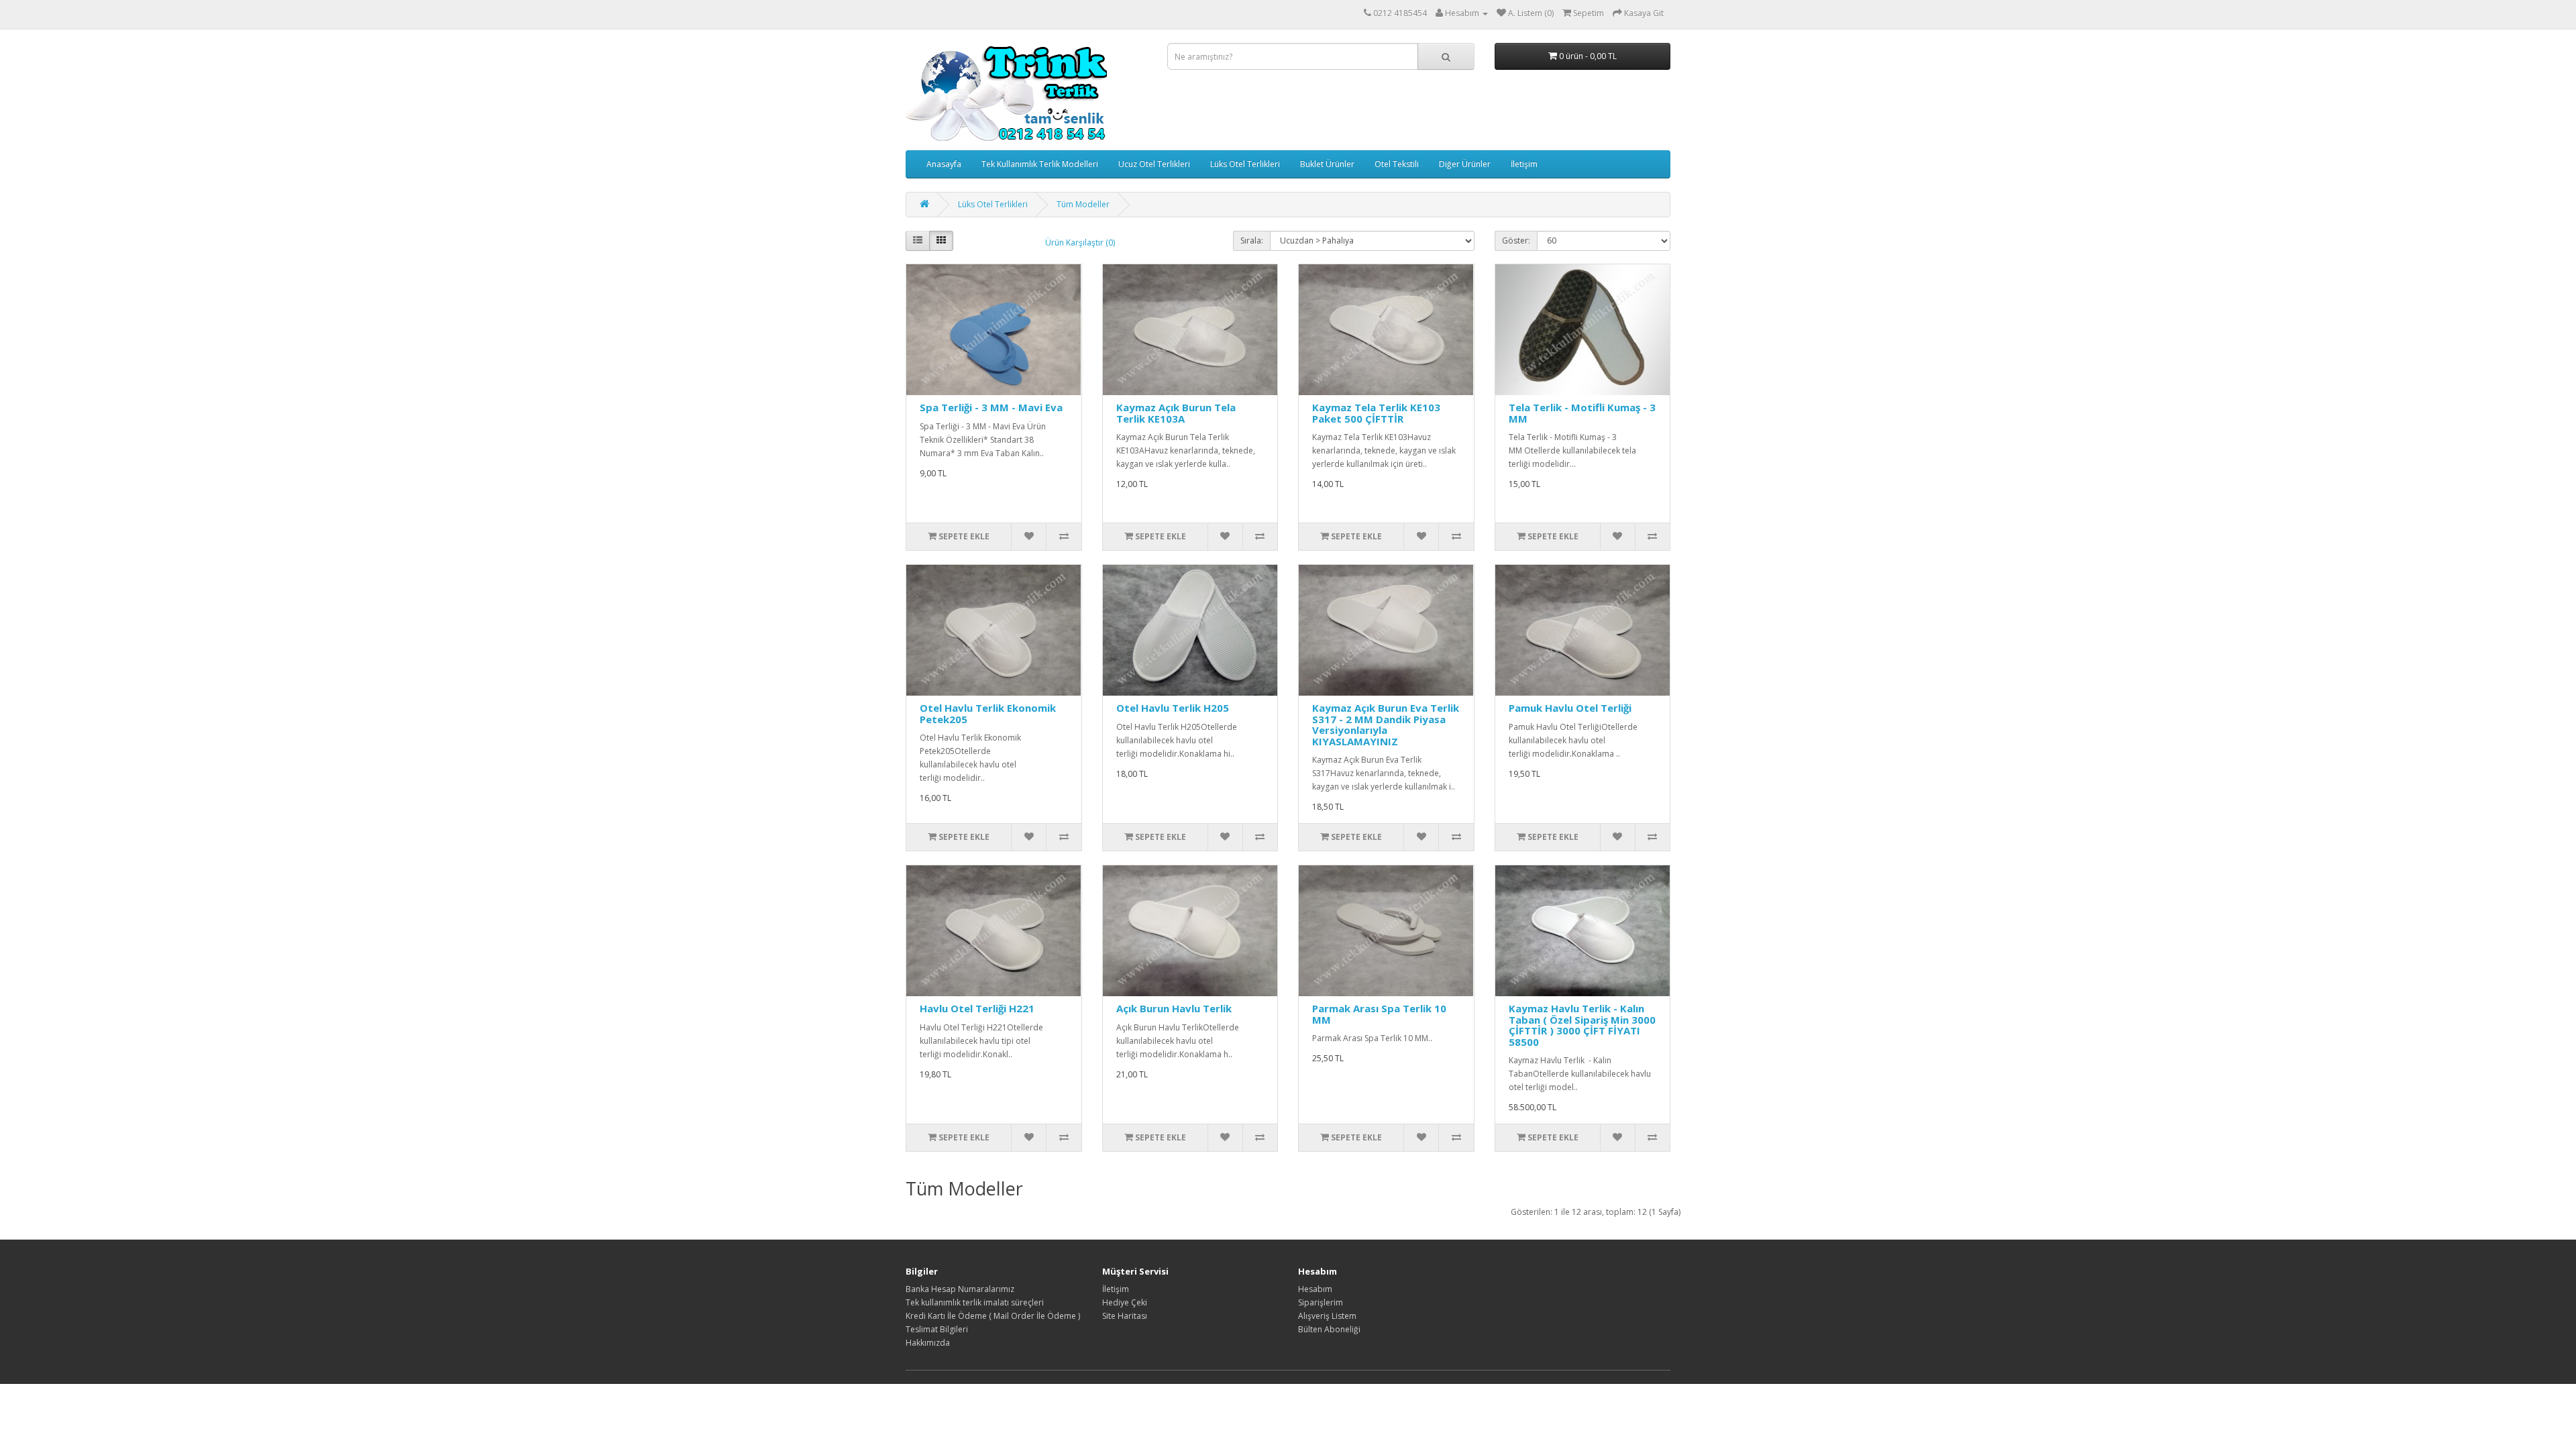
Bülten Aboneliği (1329, 1329)
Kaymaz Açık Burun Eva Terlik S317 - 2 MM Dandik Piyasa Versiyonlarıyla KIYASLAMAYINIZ (1386, 724)
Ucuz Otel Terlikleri (1154, 164)
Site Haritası (1125, 1316)
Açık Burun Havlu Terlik (1174, 1008)
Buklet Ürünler (1327, 164)
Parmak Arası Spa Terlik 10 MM (1379, 1014)
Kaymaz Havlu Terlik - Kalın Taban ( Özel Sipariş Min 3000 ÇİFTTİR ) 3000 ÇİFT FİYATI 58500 (1582, 1025)
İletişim (1524, 164)
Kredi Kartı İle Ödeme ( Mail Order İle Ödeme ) (993, 1316)
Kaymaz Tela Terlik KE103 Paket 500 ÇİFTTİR (1376, 413)
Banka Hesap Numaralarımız (960, 1289)
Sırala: (1252, 240)
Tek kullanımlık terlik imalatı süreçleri (975, 1302)
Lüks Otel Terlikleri (1245, 164)
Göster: (1516, 240)
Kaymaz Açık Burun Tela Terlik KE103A (1176, 413)
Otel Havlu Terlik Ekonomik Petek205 (988, 713)
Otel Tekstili (1397, 164)
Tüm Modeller (1083, 204)
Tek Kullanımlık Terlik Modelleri (1040, 164)
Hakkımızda (928, 1343)
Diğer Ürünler (1465, 164)
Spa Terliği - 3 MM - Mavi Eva (991, 407)
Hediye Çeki (1125, 1302)
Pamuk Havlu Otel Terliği (1570, 708)
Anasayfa (944, 164)
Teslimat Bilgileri (937, 1329)
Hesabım (1315, 1289)
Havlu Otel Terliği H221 (977, 1008)
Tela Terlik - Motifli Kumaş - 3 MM (1582, 413)
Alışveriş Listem (1327, 1316)
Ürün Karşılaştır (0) (1080, 243)
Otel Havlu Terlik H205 (1173, 708)
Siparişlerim (1321, 1302)
